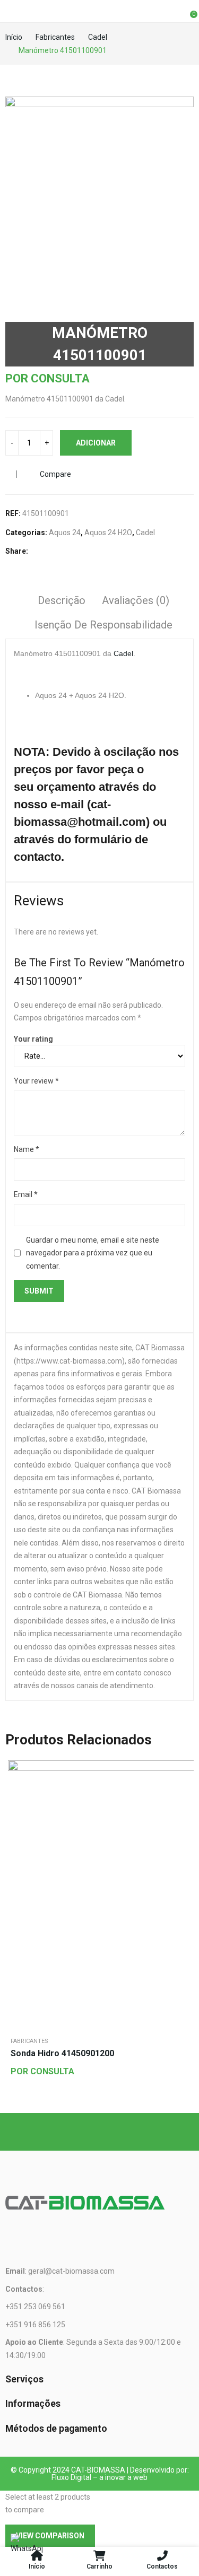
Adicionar (96, 443)
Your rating (33, 1039)
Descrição (62, 600)
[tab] (62, 602)
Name (27, 1149)
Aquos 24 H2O (108, 532)
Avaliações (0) (136, 600)
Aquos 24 (65, 532)
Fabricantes (29, 2041)
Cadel (145, 532)
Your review (36, 1081)
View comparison (50, 2536)
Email (26, 1194)
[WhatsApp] (27, 2549)
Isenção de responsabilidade (103, 625)
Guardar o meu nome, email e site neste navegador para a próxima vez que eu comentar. (93, 1253)
